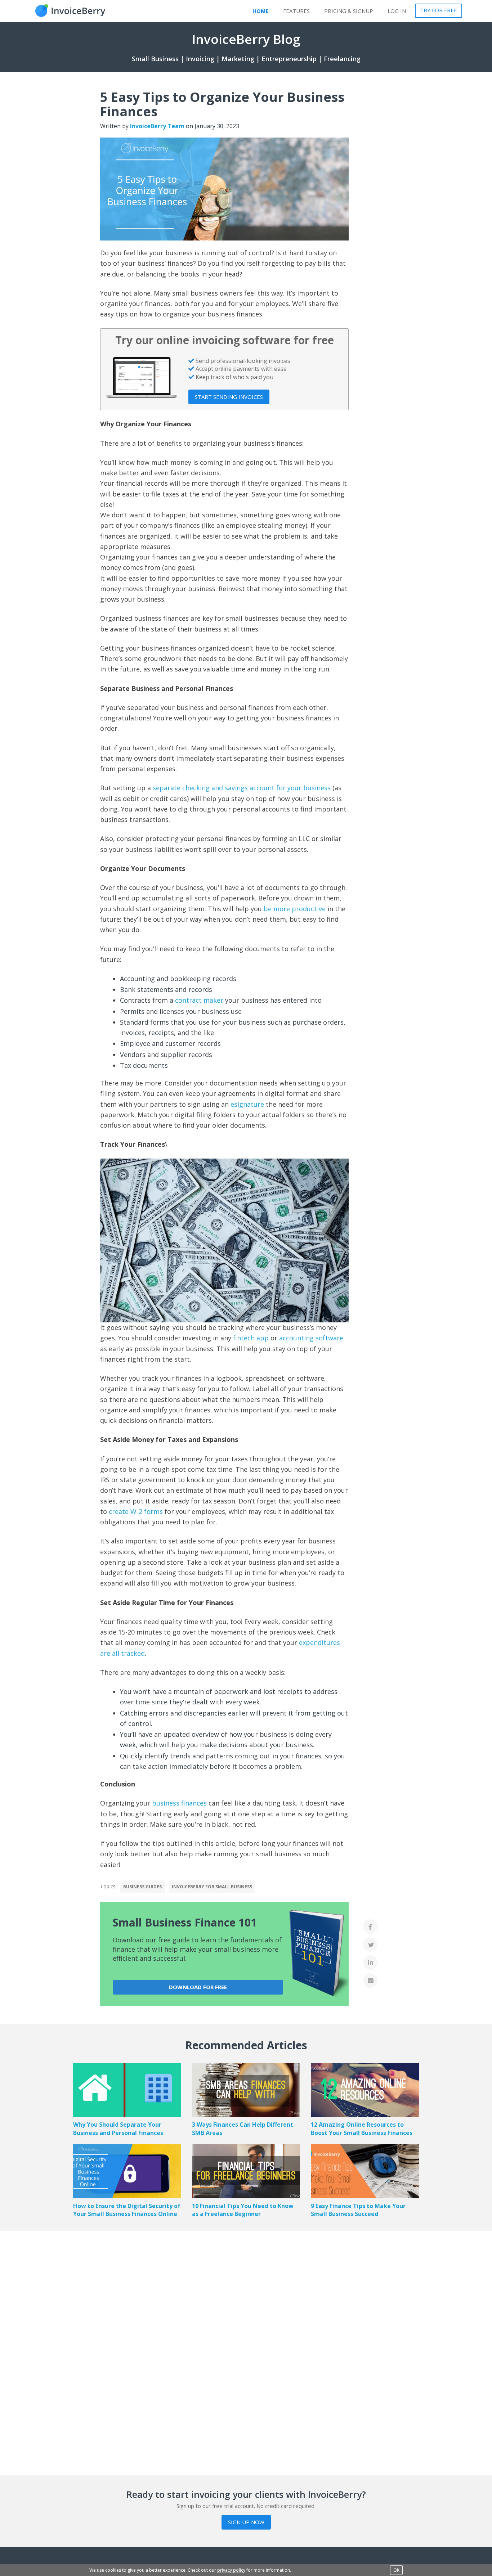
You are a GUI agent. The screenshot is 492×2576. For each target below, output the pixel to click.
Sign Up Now (246, 2522)
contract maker (199, 1000)
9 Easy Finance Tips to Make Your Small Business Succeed (358, 2210)
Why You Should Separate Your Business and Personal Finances (118, 2129)
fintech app (251, 1338)
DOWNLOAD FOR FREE (198, 1987)
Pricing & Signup (349, 11)
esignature (247, 1104)
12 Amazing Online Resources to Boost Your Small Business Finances (362, 2129)
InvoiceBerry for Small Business (212, 1887)
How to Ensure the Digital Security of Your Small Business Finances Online (127, 2210)
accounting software (311, 1338)
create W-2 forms (136, 1511)
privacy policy (231, 2570)
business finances (179, 1803)
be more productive (295, 909)
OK (396, 2570)
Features (296, 11)
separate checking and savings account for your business (242, 788)
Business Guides (142, 1887)
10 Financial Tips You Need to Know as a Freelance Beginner (243, 2210)
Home (261, 11)
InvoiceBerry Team (157, 126)
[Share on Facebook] (370, 1927)
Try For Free (439, 10)
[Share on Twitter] (370, 1945)
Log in (397, 11)
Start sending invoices (229, 397)
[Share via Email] (370, 1981)
